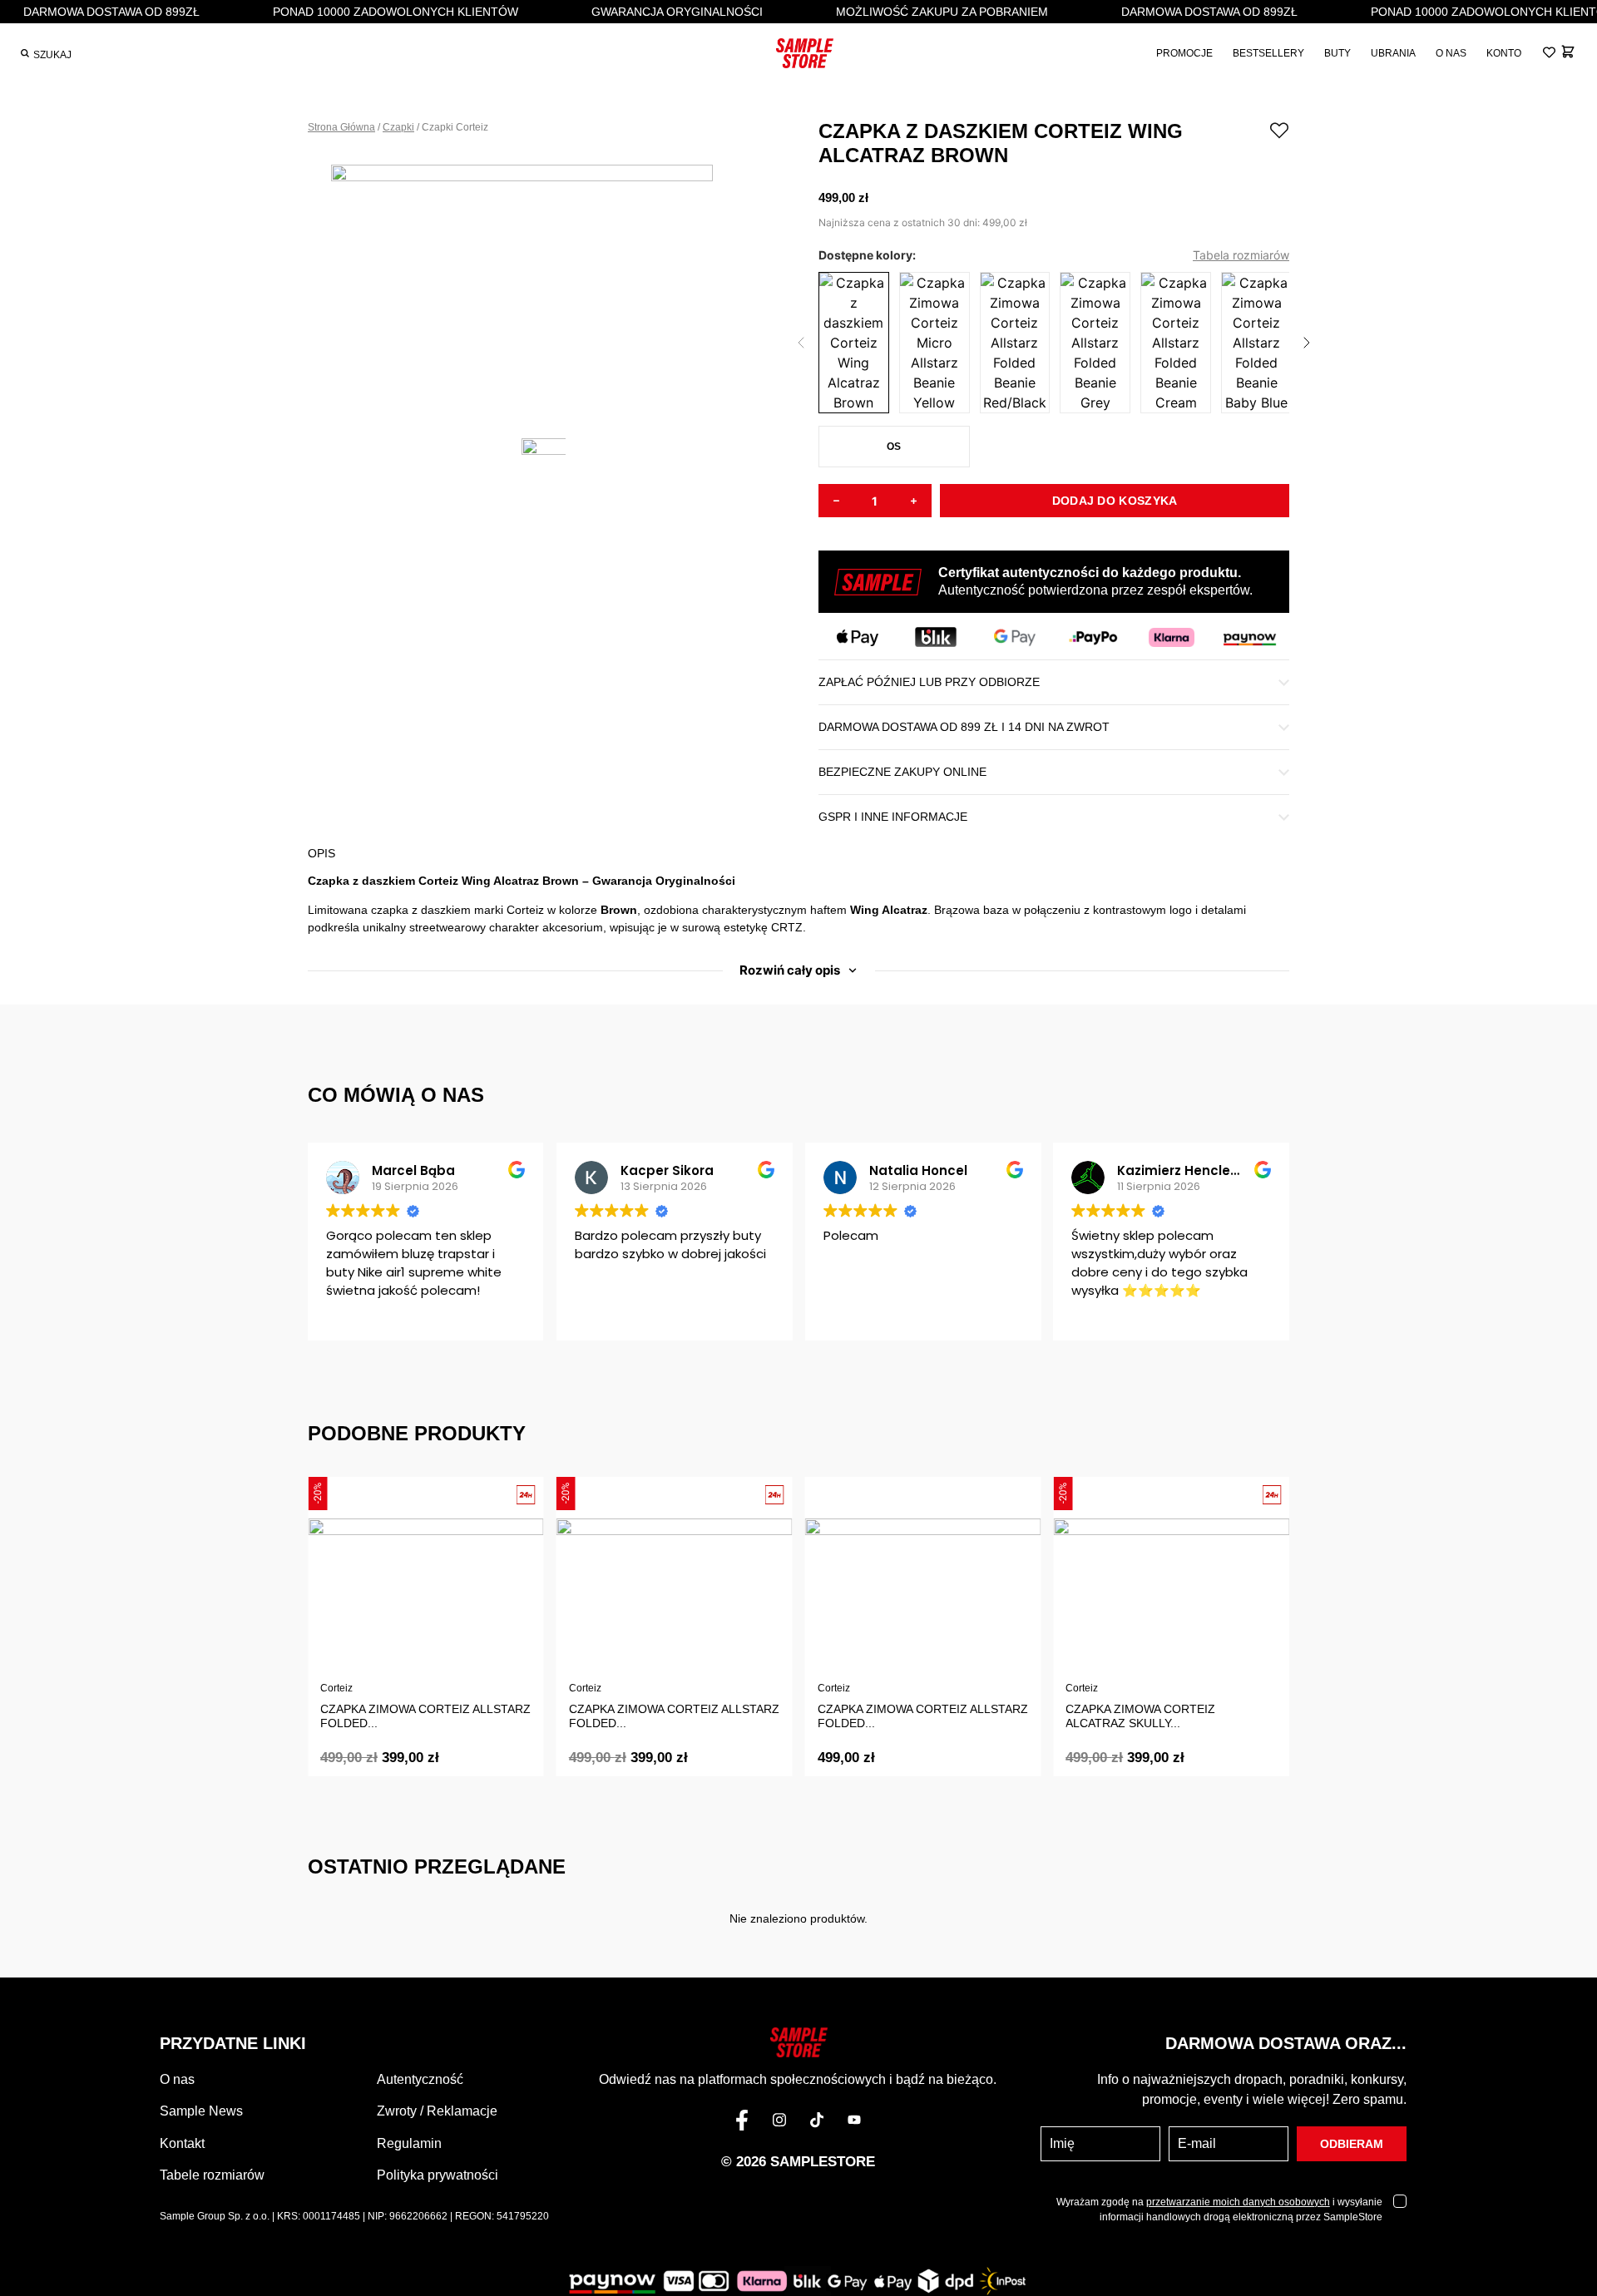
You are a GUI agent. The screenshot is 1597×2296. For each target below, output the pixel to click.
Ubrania (1393, 53)
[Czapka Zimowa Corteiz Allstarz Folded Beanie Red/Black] (1015, 343)
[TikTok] (817, 2123)
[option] (544, 289)
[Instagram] (779, 2123)
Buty (1337, 53)
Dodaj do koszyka (1115, 501)
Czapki (398, 127)
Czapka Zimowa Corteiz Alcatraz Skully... (1140, 1716)
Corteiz (336, 1688)
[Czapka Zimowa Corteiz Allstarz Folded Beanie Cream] (1176, 343)
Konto (1504, 53)
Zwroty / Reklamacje (437, 2111)
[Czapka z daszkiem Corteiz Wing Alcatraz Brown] (854, 343)
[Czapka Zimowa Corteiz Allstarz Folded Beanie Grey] (1095, 343)
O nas (177, 2079)
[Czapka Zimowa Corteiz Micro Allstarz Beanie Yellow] (934, 343)
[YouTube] (854, 2123)
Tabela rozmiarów (1241, 255)
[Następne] (1307, 343)
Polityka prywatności (438, 2175)
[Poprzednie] (801, 343)
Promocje (1184, 53)
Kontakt (182, 2143)
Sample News (201, 2111)
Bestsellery (1268, 53)
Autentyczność (420, 2079)
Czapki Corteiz (455, 127)
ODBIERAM (1352, 2144)
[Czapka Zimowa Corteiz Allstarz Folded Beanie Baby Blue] (1256, 343)
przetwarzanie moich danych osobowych (1238, 2202)
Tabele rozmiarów (212, 2175)
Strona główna (341, 127)
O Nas (1451, 53)
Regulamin (409, 2143)
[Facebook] (742, 2123)
